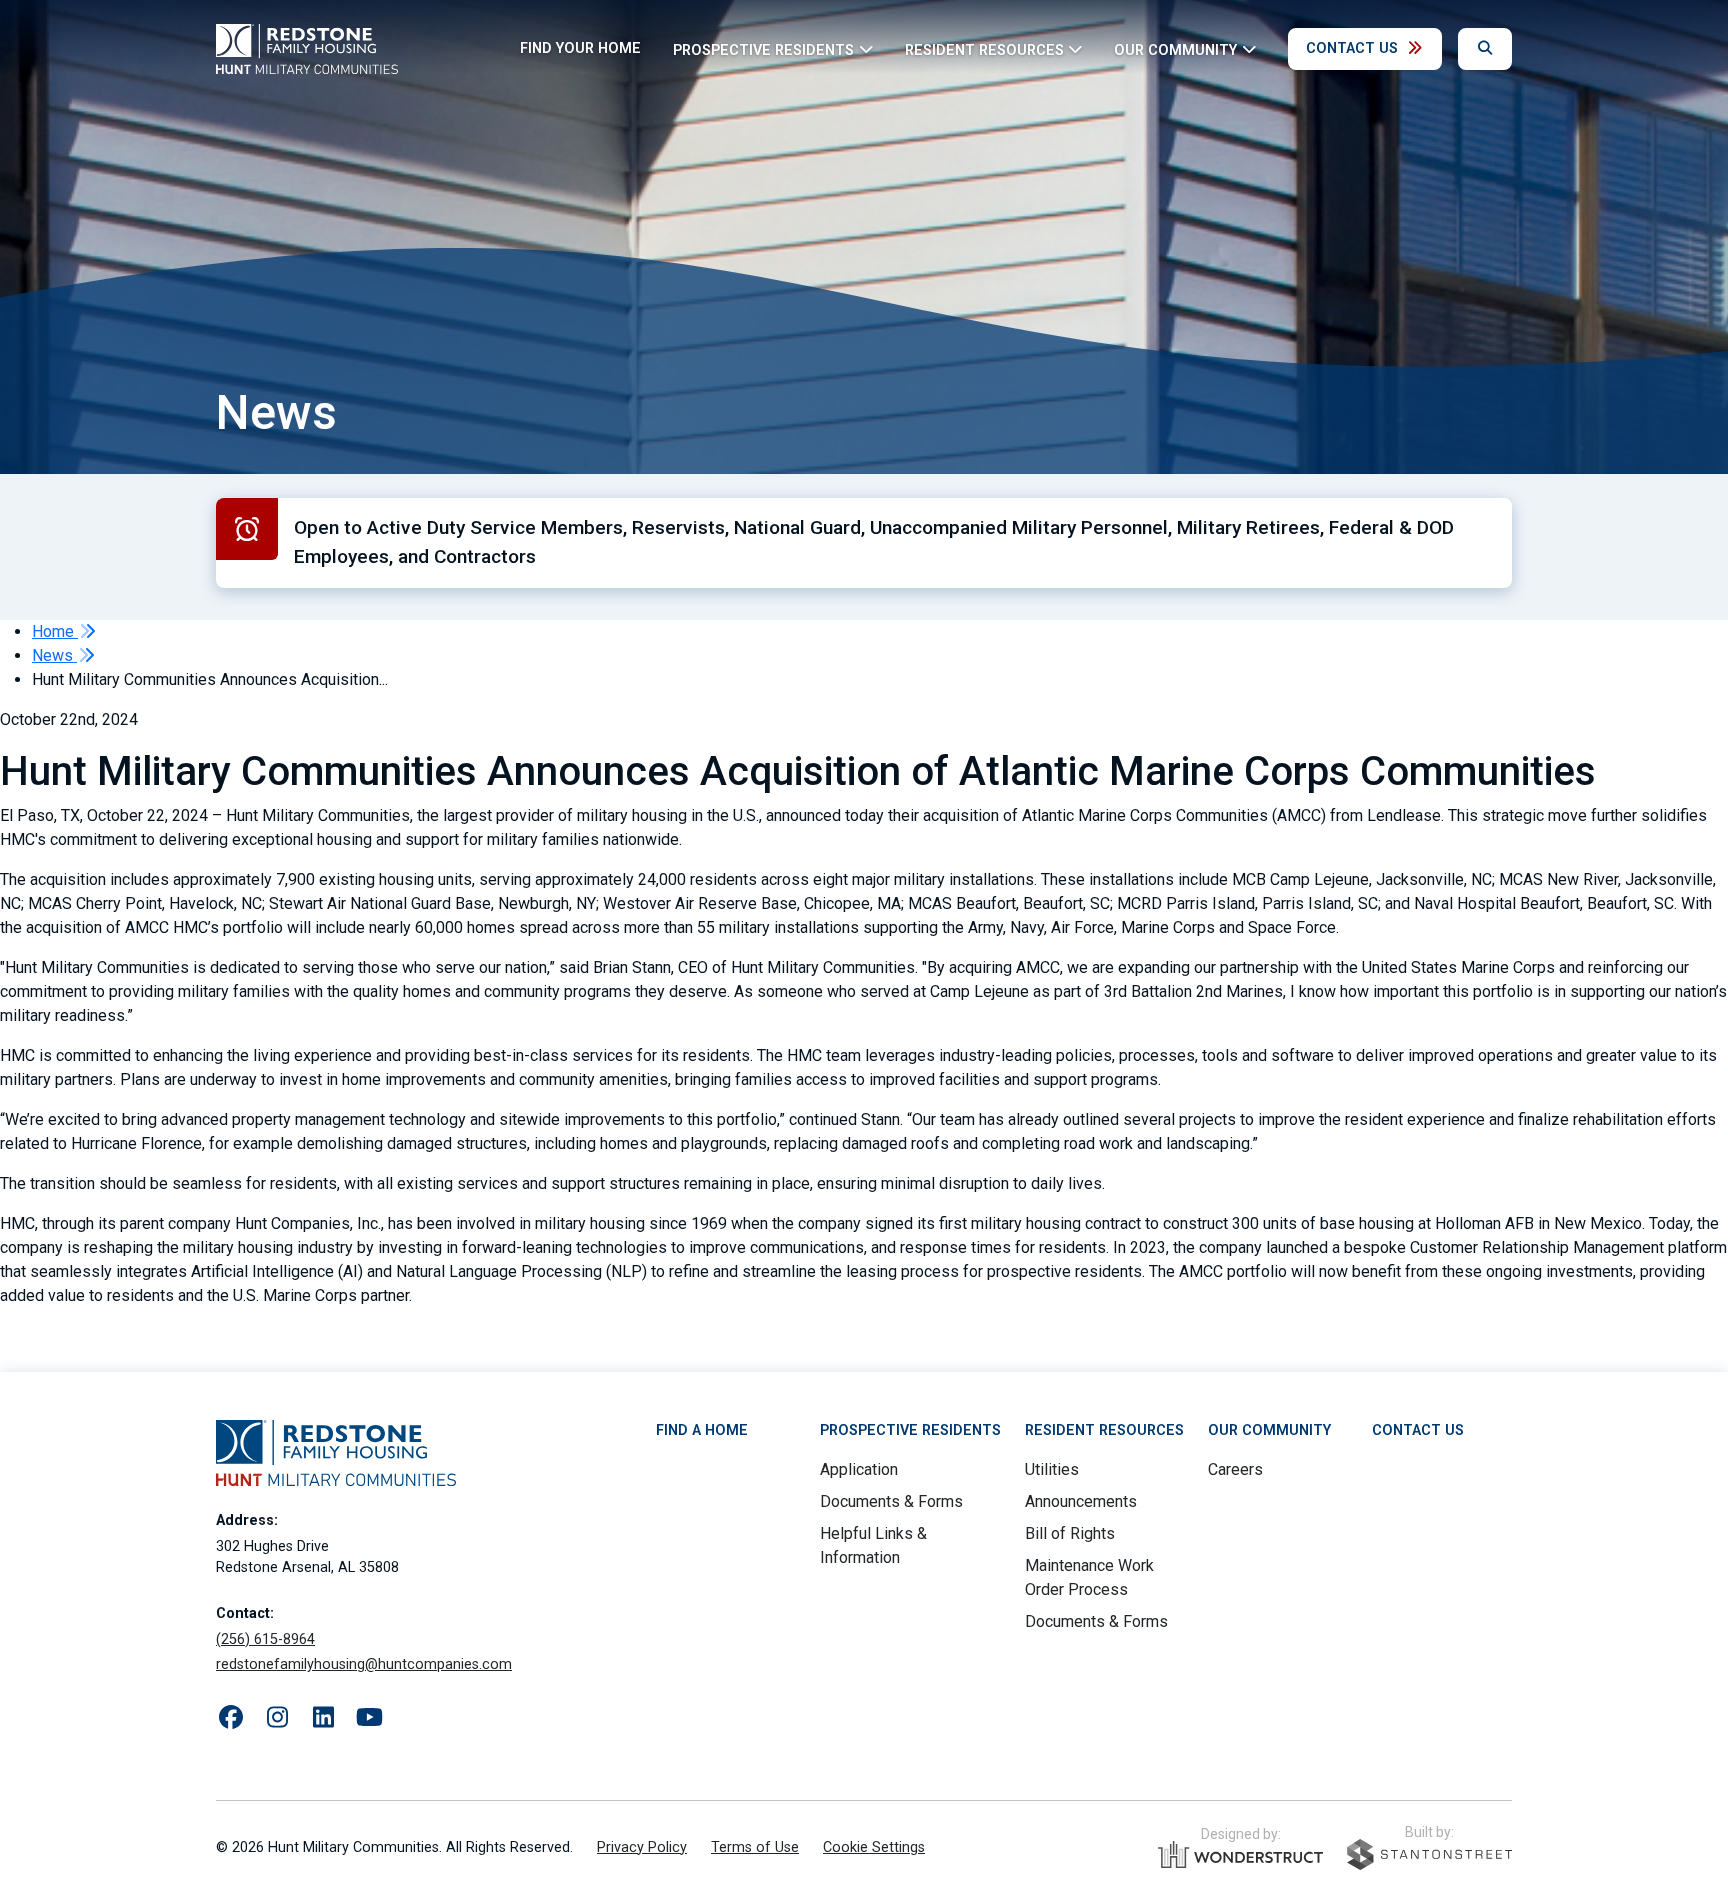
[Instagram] (277, 1718)
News (54, 655)
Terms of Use (755, 1847)
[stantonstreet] (1429, 1854)
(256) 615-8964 (265, 1639)
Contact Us (1352, 48)
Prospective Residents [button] (763, 49)
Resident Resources (1104, 1430)
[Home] (307, 49)
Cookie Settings (874, 1847)
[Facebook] (231, 1718)
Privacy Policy (642, 1847)
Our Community (1269, 1430)
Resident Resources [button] (984, 49)
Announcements (1081, 1501)
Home (55, 631)
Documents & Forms (891, 1501)
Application (859, 1469)
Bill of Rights (1070, 1533)
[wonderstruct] (1240, 1855)
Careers (1235, 1469)
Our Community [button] (1175, 49)
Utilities (1052, 1469)
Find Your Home (580, 48)
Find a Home (702, 1430)
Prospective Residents (910, 1430)
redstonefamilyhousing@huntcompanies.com (364, 1664)
